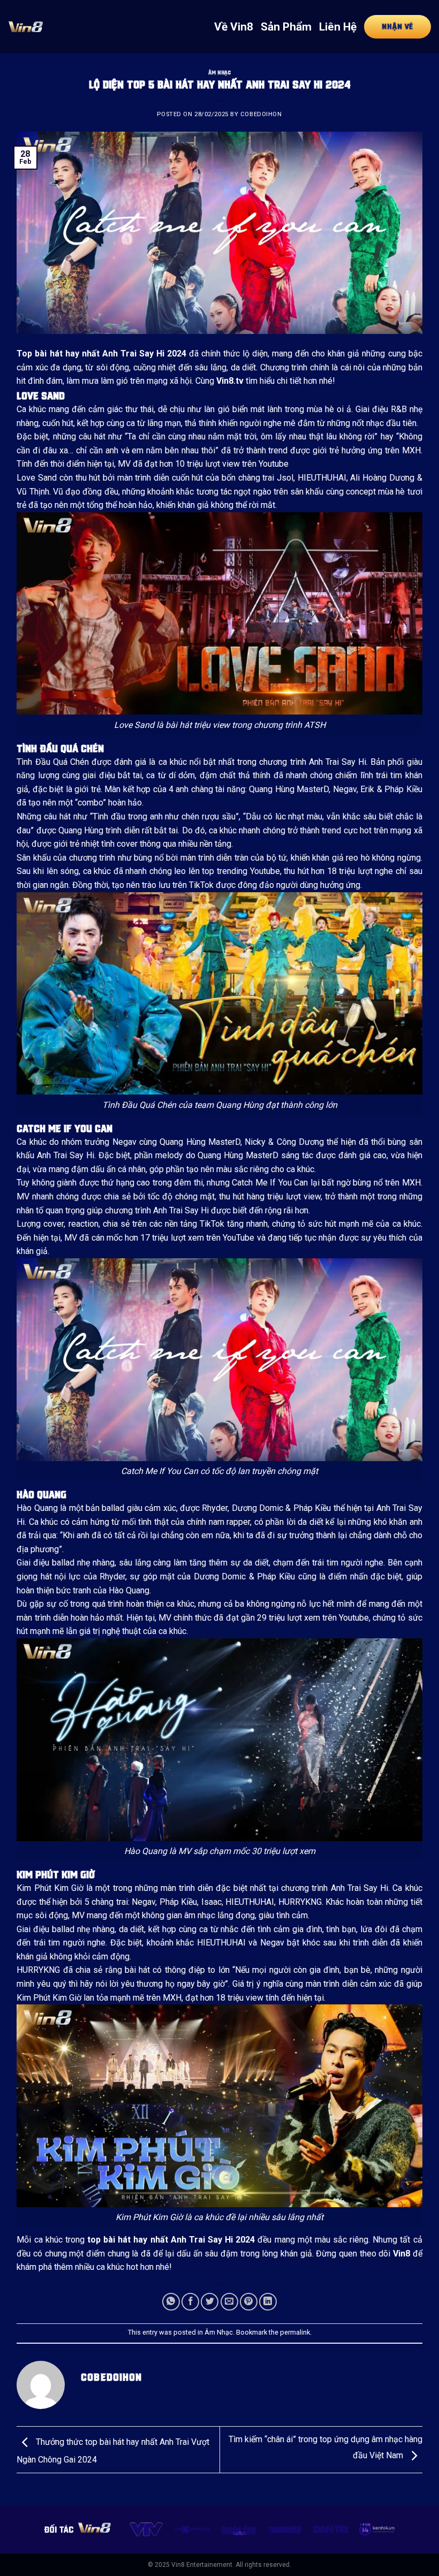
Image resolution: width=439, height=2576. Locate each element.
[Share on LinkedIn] (268, 2302)
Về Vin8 (234, 27)
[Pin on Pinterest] (249, 2302)
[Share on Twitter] (210, 2302)
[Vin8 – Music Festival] (25, 26)
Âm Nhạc (219, 72)
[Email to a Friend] (229, 2302)
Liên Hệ (338, 27)
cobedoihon (261, 114)
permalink (295, 2332)
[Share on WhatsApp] (171, 2302)
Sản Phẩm (286, 27)
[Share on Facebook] (190, 2302)
